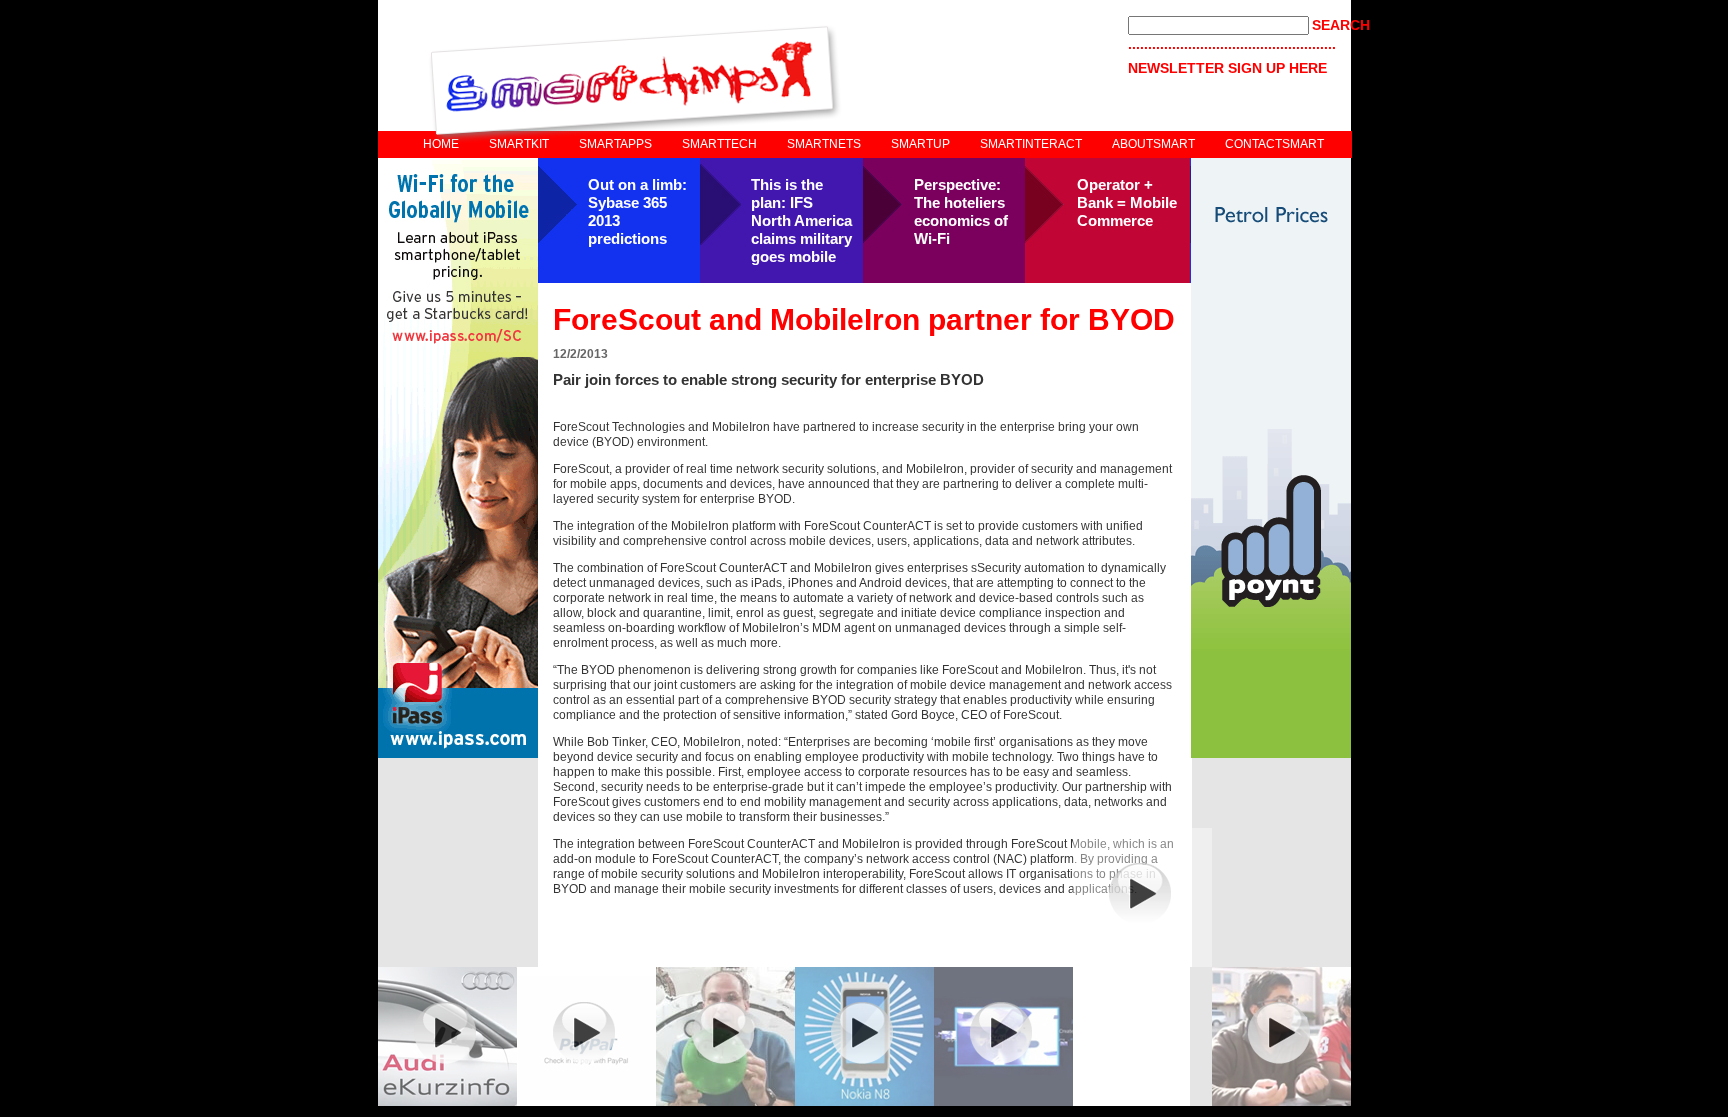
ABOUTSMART (1153, 144)
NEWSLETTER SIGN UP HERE (1227, 68)
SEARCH (1341, 25)
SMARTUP (920, 144)
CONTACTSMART (1274, 144)
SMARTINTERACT (1031, 144)
